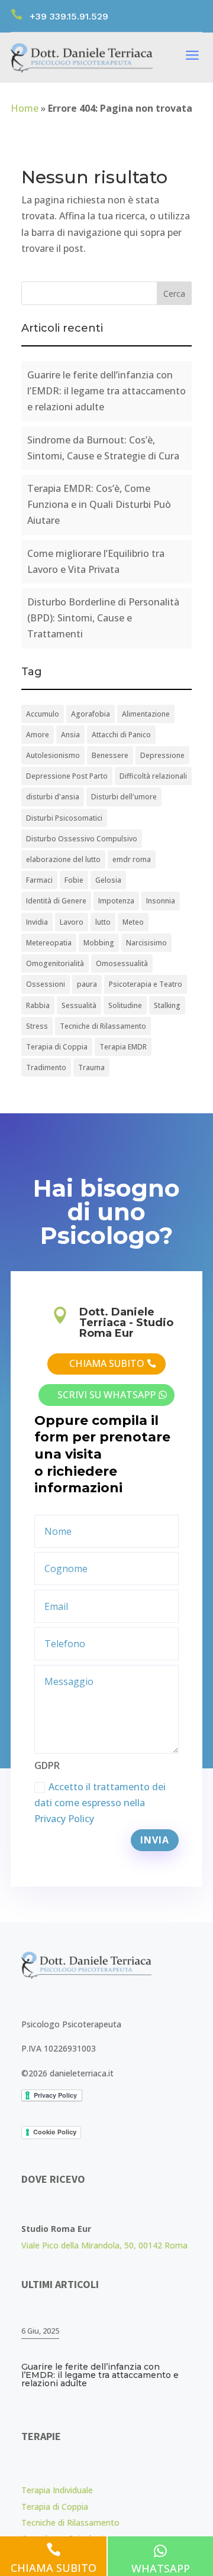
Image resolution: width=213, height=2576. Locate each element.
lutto (103, 922)
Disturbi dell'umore (124, 797)
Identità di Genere (56, 901)
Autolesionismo (53, 755)
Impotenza (116, 901)
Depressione (162, 755)
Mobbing (99, 943)
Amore (38, 735)
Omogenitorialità (55, 963)
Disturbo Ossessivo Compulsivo (82, 839)
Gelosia (108, 880)
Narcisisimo (146, 943)
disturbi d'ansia (53, 797)
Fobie (74, 880)
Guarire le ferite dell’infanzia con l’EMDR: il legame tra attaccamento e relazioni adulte (106, 391)
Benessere (110, 755)
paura (87, 984)
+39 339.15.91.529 (69, 16)
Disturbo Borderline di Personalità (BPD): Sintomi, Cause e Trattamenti (103, 618)
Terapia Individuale (57, 2490)
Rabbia (38, 1005)
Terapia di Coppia (57, 1047)
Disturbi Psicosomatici (64, 818)
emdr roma (132, 859)
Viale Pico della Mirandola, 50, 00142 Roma (104, 2245)
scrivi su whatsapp (106, 1395)
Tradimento (46, 1067)
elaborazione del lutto (63, 859)
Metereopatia (49, 943)
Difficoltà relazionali (153, 776)
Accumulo (43, 714)
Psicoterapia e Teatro (146, 984)
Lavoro (72, 922)
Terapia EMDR (123, 1047)
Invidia (37, 922)
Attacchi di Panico (121, 735)
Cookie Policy (55, 2132)
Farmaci (39, 880)
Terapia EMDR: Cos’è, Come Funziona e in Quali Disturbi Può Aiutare (99, 504)
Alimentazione (146, 714)
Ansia (70, 735)
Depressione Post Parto (67, 776)
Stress (37, 1026)
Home (25, 108)
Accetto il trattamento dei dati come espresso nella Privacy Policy (100, 1803)
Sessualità (79, 1005)
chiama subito (107, 1363)
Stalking (167, 1005)
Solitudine (125, 1005)
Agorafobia (91, 714)
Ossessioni (46, 984)
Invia (155, 1840)
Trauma (91, 1067)
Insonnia (161, 901)
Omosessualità (122, 963)
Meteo (133, 922)
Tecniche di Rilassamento (103, 1026)
